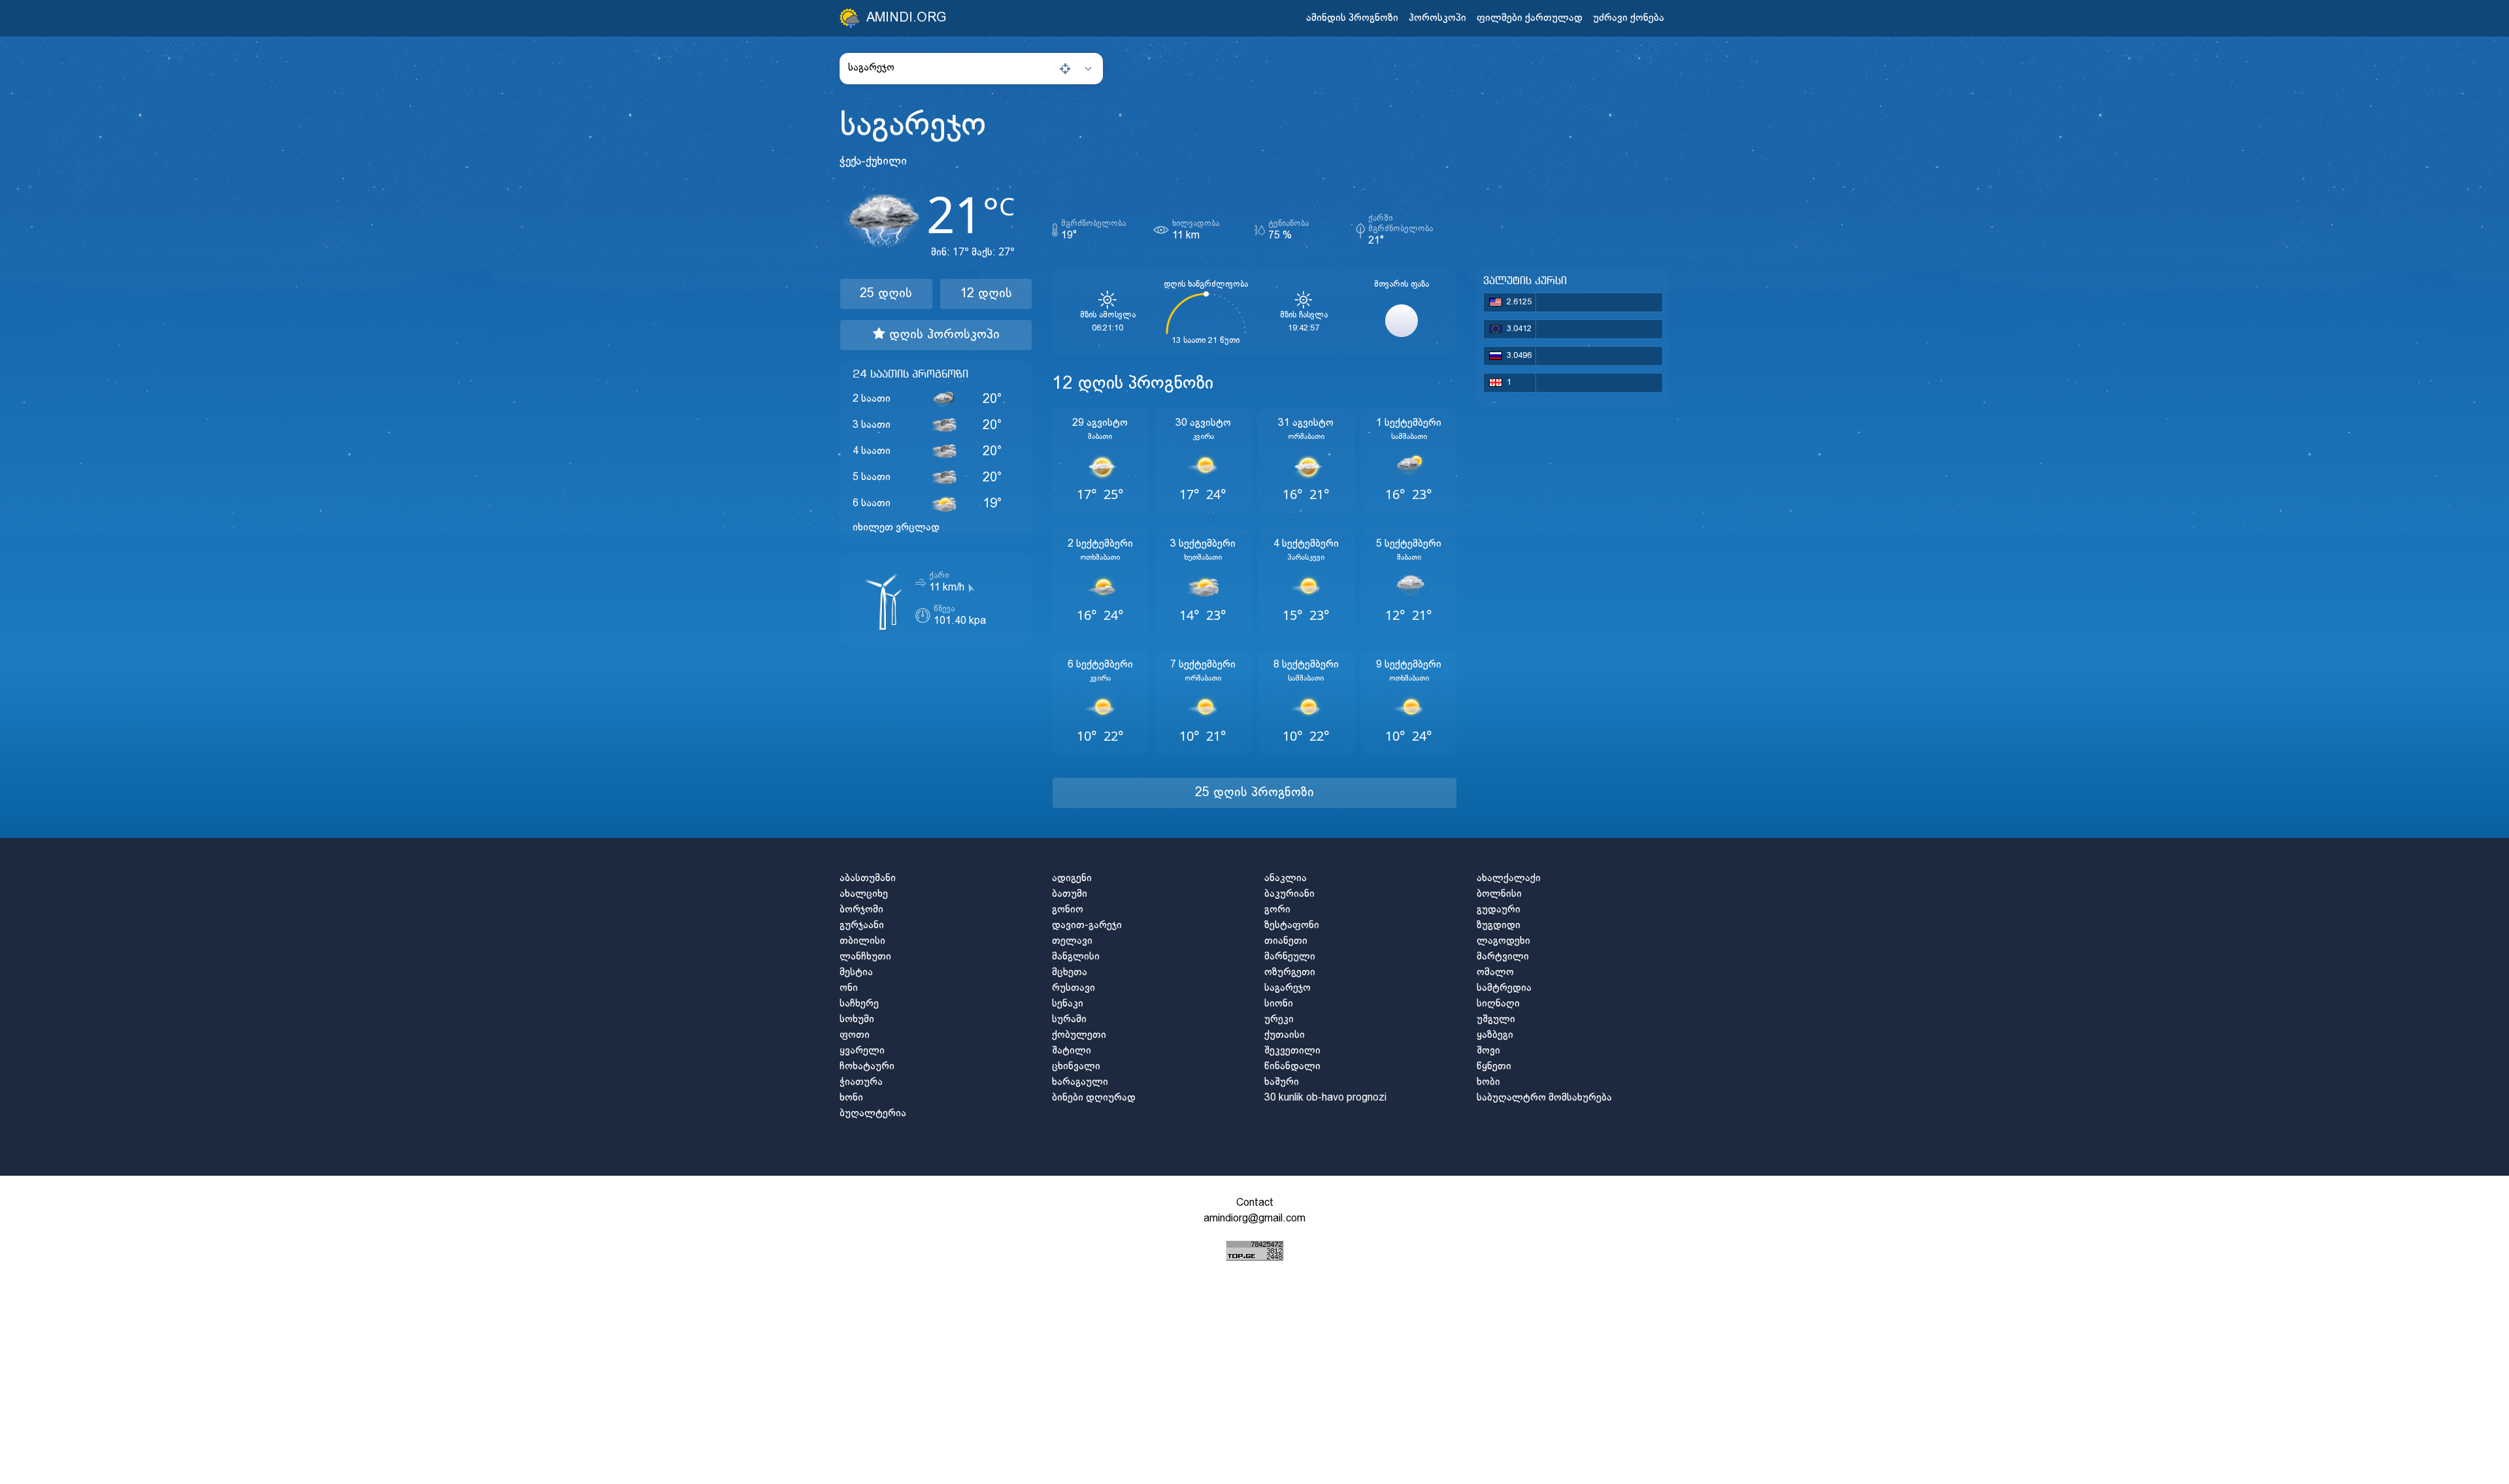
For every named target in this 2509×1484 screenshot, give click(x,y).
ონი (849, 988)
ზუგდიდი (1499, 925)
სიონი (1279, 1004)
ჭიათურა (861, 1082)
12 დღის (986, 294)
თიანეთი (1286, 941)
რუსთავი (1074, 988)
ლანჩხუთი (865, 957)
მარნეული (1290, 957)
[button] (971, 68)
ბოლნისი (1499, 894)
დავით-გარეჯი (1087, 925)
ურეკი (1279, 1019)
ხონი (851, 1098)
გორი (1277, 910)
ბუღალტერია (873, 1113)
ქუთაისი (1285, 1035)
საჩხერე (859, 1004)
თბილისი (862, 941)
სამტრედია (1504, 988)
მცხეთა (1070, 972)
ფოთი (855, 1035)
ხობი (1488, 1082)
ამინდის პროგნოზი (1352, 18)
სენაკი (1068, 1004)
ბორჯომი (861, 910)
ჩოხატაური (867, 1066)
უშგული (1496, 1019)
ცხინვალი (1076, 1066)
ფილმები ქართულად (1530, 18)
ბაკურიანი (1289, 894)
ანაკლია (1286, 878)
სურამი (1069, 1019)
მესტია (856, 972)
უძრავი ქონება (1629, 18)
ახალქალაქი (1509, 878)
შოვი (1488, 1051)
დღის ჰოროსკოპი (943, 335)
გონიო (1068, 910)
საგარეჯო (1287, 988)
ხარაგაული (1080, 1082)
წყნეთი (1494, 1066)
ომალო (1495, 972)
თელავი (1072, 941)
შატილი (1072, 1051)
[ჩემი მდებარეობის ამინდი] (1065, 69)
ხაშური (1282, 1082)
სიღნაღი (1498, 1004)
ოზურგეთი (1290, 972)
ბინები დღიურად (1094, 1098)
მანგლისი (1076, 957)
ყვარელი (862, 1051)
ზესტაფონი (1292, 925)
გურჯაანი (862, 925)
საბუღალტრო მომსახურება (1544, 1098)
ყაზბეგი (1495, 1035)
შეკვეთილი (1292, 1051)
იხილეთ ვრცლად (896, 527)
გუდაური (1499, 910)
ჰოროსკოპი (1437, 18)
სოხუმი (857, 1019)
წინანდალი (1292, 1066)
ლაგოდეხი (1503, 941)
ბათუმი (1070, 894)
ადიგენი (1072, 878)
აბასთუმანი (868, 878)
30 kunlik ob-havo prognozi (1325, 1098)
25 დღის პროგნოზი (1254, 793)
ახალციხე (864, 894)
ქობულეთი (1079, 1035)
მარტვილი (1503, 957)
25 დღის (886, 294)
